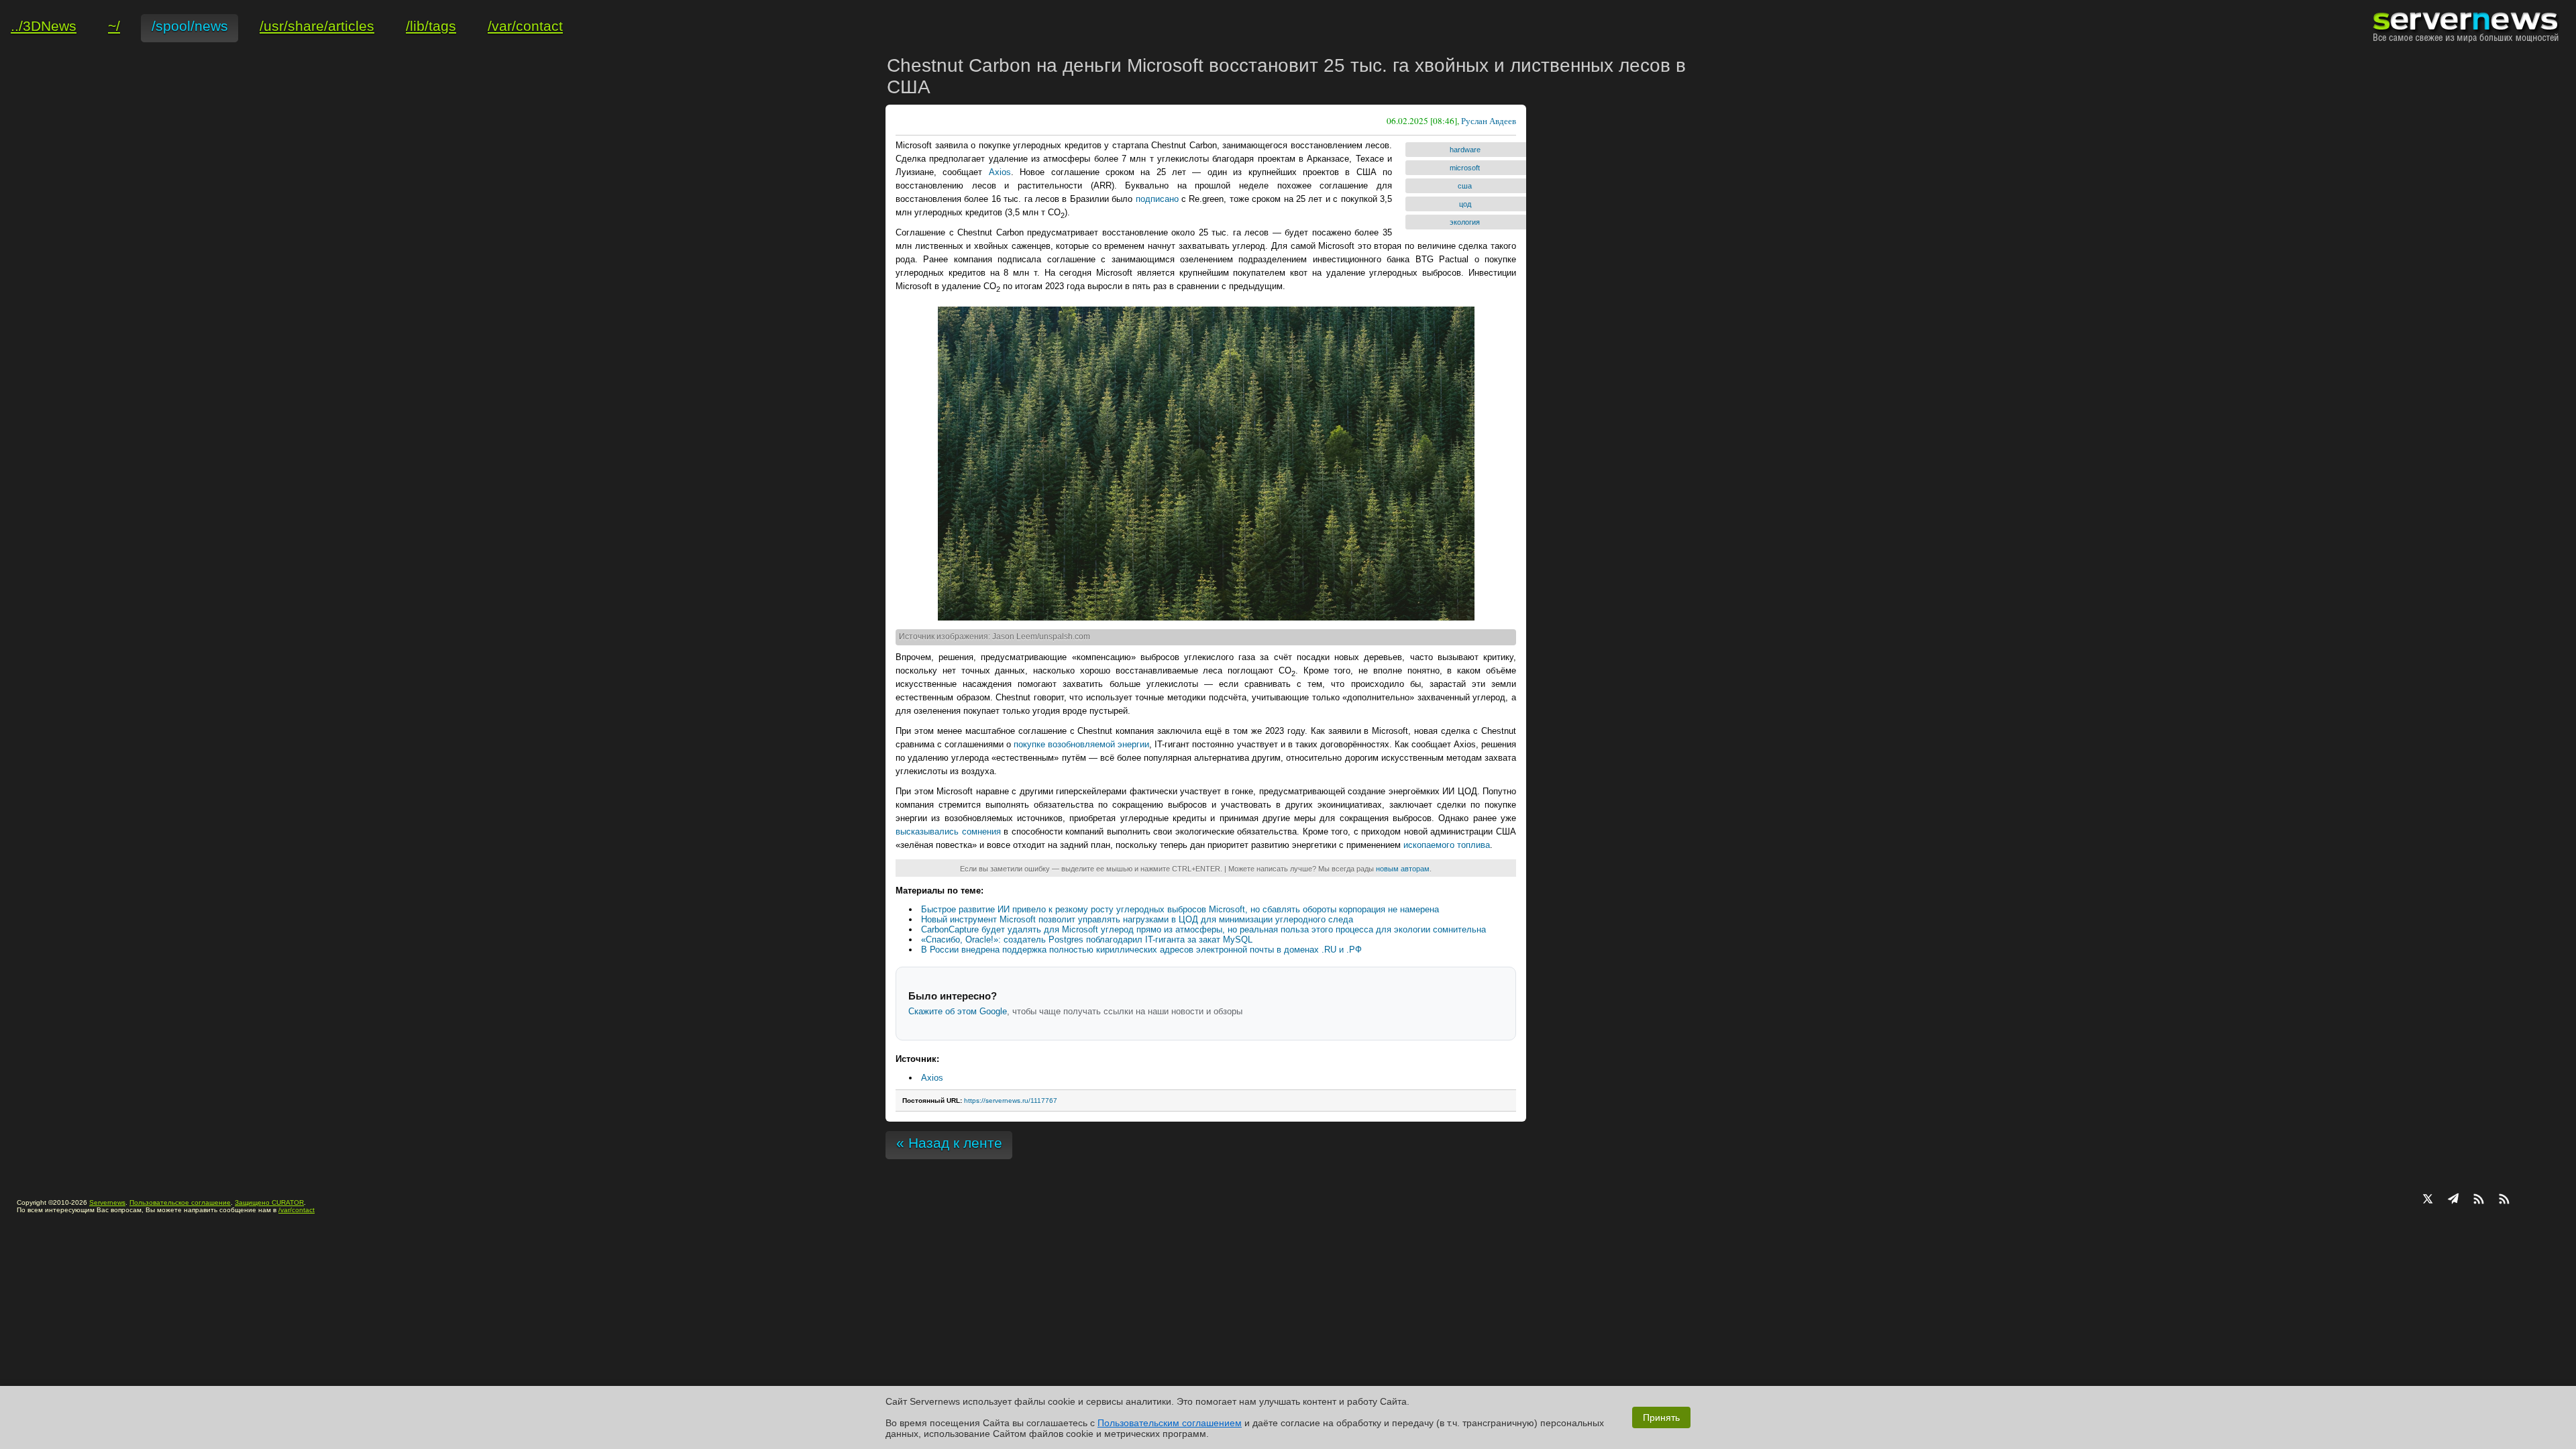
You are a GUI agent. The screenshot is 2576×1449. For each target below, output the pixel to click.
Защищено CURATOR (269, 1202)
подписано (1157, 199)
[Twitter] (2428, 1200)
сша (1465, 186)
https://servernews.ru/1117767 (1011, 1101)
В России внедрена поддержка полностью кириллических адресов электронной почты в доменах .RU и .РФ (1141, 950)
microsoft (1465, 168)
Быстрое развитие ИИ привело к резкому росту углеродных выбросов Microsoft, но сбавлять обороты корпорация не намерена (1180, 909)
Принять (1661, 1417)
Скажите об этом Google (958, 1011)
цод (1465, 204)
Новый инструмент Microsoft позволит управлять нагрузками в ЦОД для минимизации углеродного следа (1137, 919)
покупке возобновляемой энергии (1081, 744)
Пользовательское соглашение (180, 1202)
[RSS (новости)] (2504, 1200)
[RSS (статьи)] (2479, 1200)
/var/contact (297, 1210)
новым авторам (1403, 869)
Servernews (107, 1202)
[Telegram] (2453, 1200)
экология (1465, 222)
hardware (1465, 150)
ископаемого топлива (1447, 845)
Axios (1000, 172)
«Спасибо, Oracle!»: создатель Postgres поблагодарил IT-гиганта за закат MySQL (1087, 940)
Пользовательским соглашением (1170, 1423)
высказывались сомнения (948, 831)
